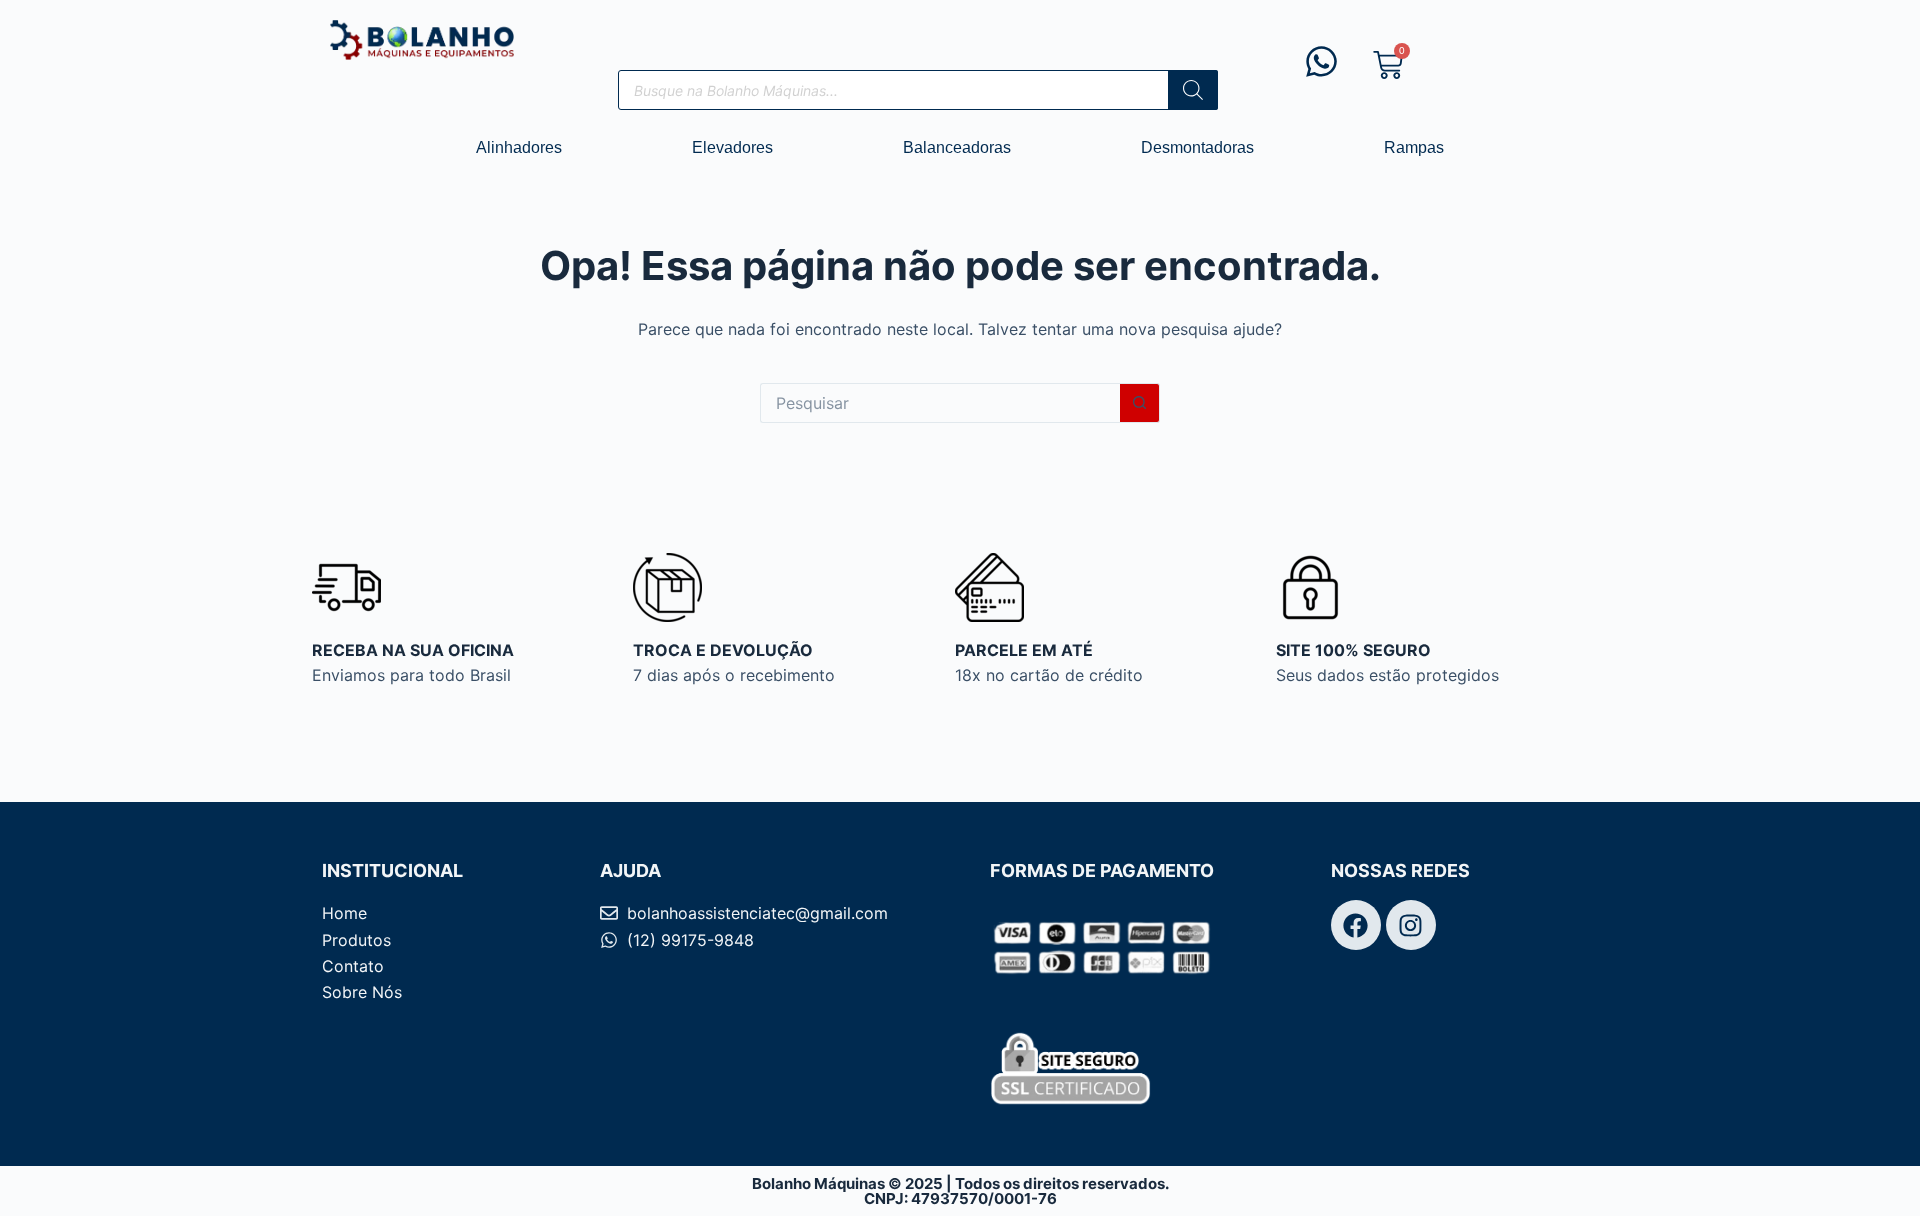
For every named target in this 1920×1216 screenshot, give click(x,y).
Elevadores (732, 147)
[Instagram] (1411, 925)
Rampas (1414, 147)
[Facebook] (1356, 925)
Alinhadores (519, 147)
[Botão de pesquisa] (1140, 403)
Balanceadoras (957, 147)
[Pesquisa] (1193, 90)
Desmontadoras (1197, 147)
